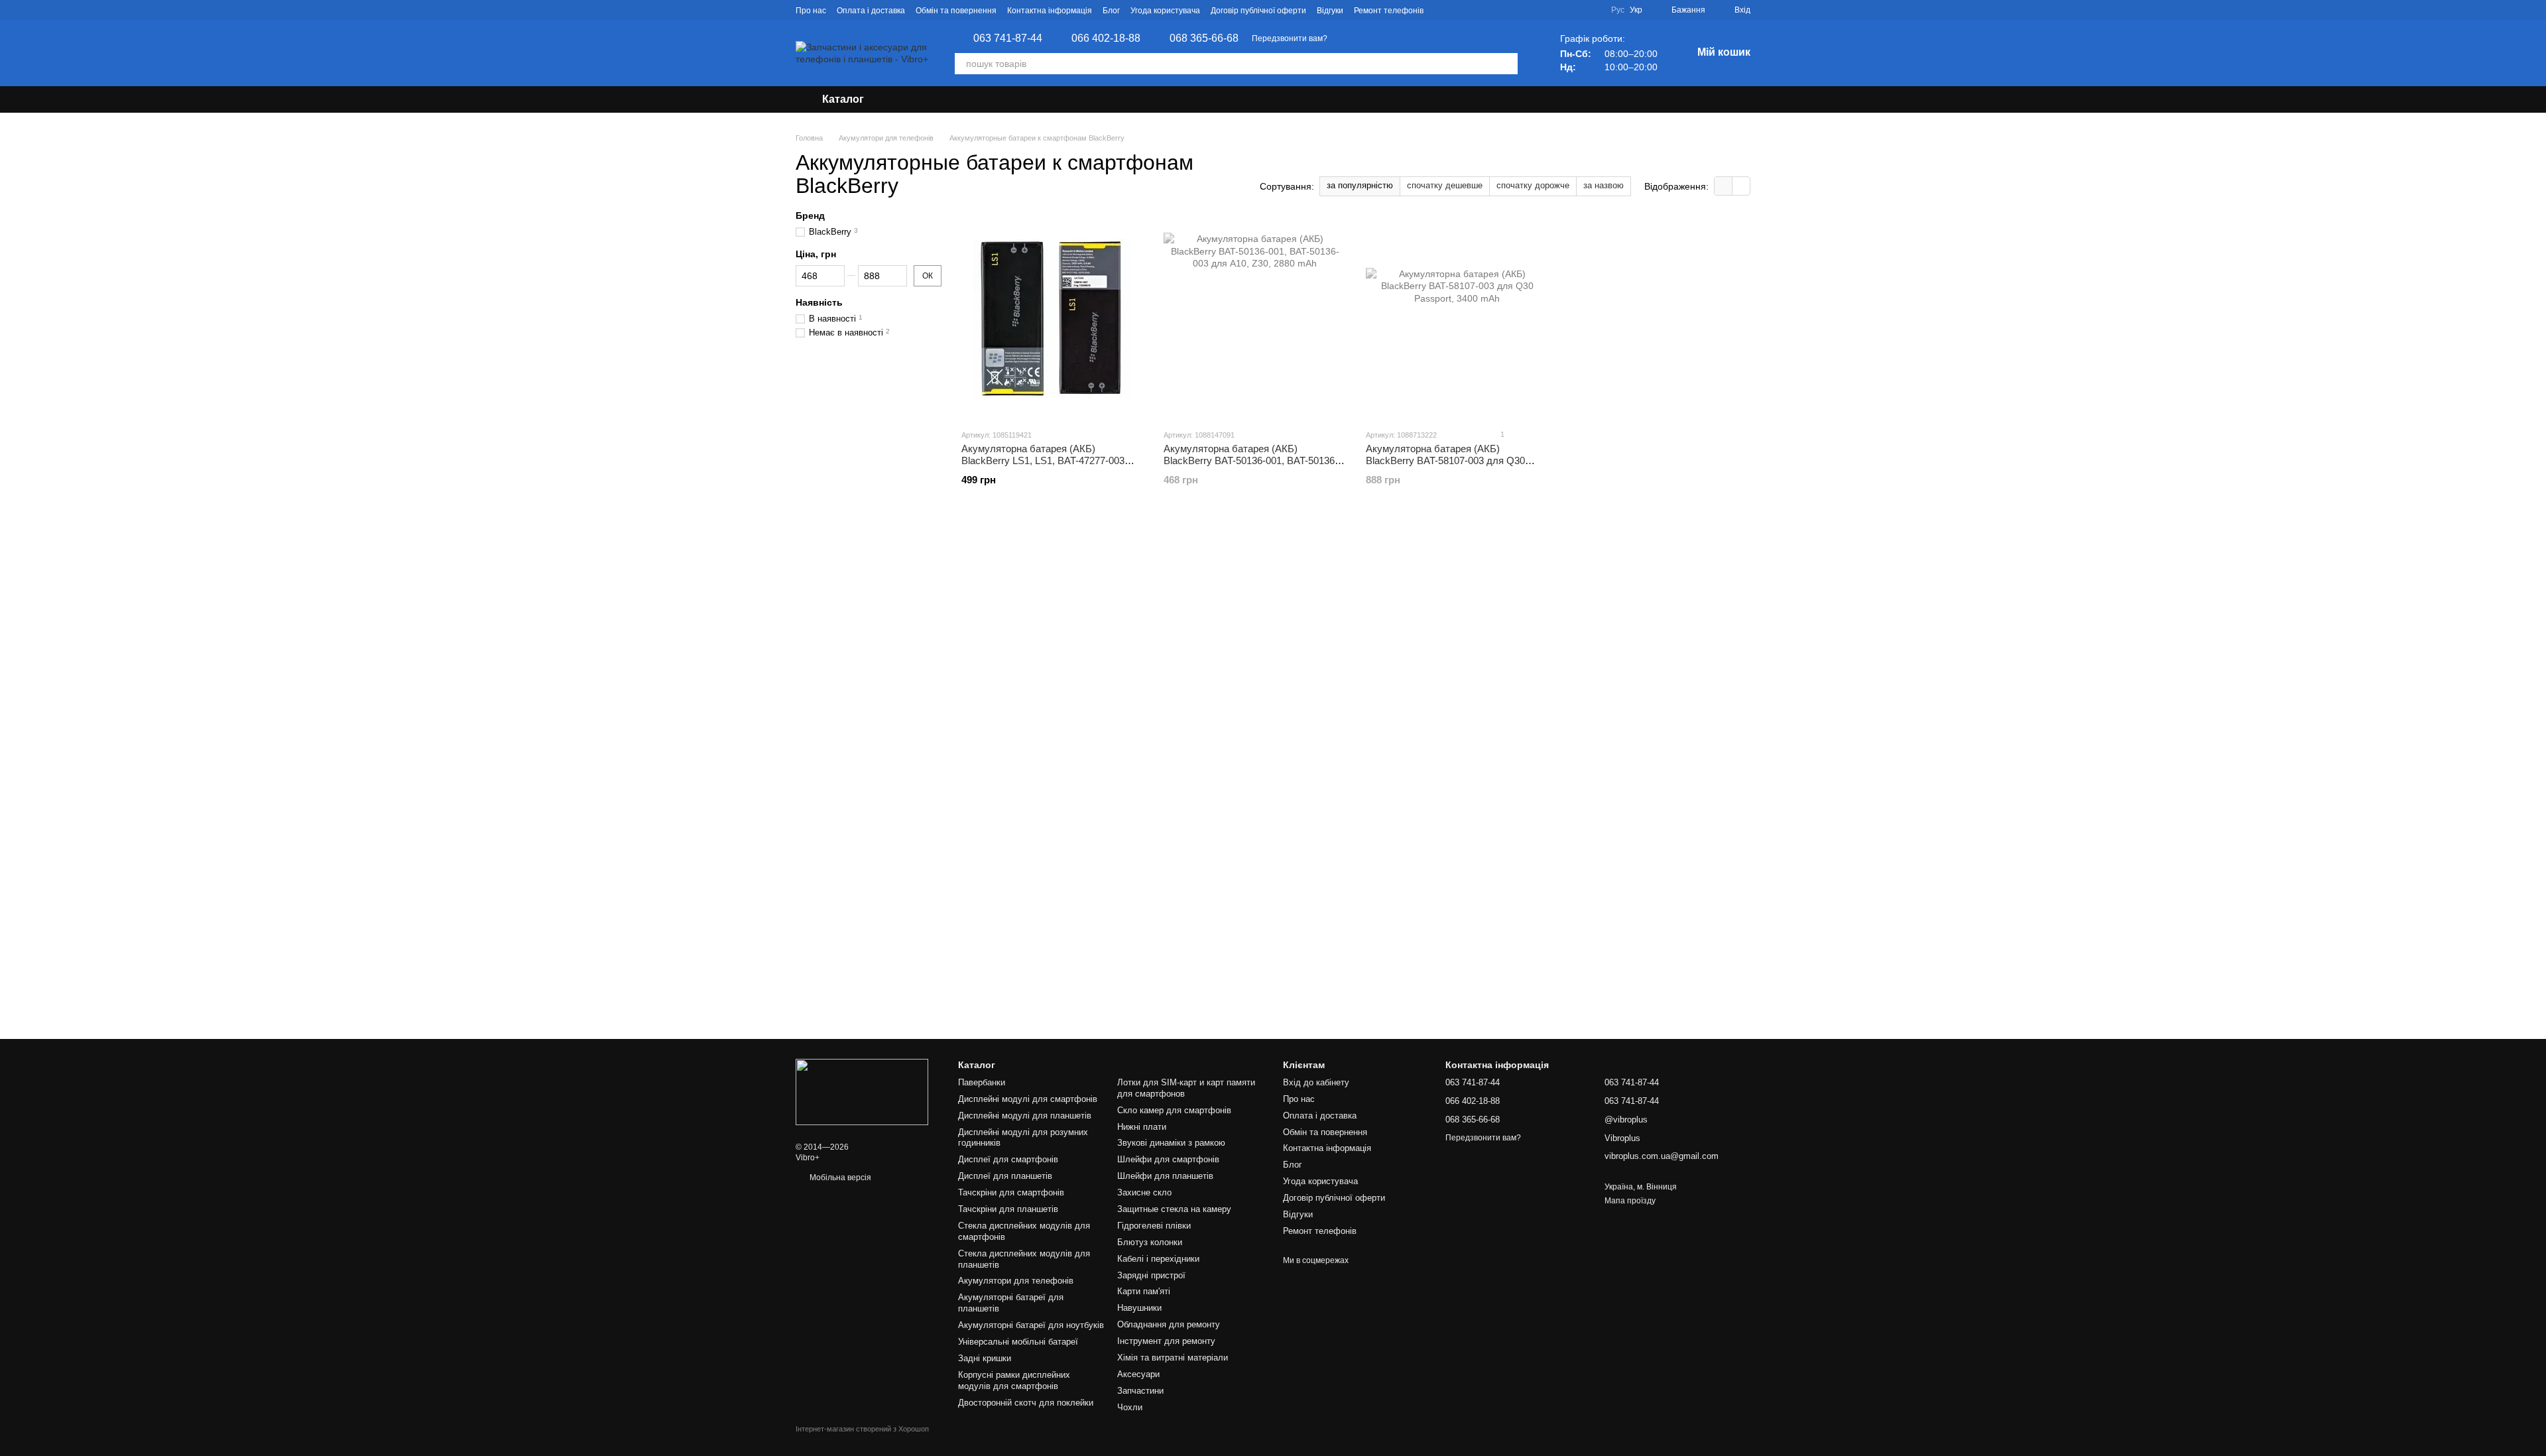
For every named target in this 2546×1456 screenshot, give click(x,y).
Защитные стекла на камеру (1174, 1209)
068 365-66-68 (1204, 38)
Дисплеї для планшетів (1005, 1176)
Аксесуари (1138, 1374)
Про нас (811, 11)
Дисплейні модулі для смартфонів (1028, 1099)
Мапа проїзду (1630, 1201)
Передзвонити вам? (1290, 38)
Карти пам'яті (1144, 1291)
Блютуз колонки (1150, 1242)
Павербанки (982, 1082)
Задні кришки (985, 1358)
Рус (1618, 10)
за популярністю (1360, 185)
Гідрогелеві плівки (1154, 1226)
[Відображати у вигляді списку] (1741, 186)
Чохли (1130, 1407)
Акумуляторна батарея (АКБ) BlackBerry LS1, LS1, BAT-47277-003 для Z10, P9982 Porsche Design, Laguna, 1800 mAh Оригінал (1052, 466)
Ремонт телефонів (1389, 11)
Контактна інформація (1050, 11)
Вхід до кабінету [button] (1316, 1082)
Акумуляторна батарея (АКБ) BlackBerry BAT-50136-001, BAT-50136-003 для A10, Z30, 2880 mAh (1251, 460)
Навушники (1139, 1308)
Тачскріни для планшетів (1008, 1209)
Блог (1111, 11)
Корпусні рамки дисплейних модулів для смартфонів (1014, 1380)
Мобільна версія (839, 1178)
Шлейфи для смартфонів (1168, 1159)
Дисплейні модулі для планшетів (1025, 1116)
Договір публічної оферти (1258, 11)
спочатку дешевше (1445, 185)
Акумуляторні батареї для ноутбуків (1031, 1325)
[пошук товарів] (1507, 64)
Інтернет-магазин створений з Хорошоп (862, 1429)
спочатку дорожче (1533, 185)
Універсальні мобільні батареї (1018, 1342)
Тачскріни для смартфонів (1011, 1192)
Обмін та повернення (956, 11)
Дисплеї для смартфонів (1008, 1159)
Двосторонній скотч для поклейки (1026, 1403)
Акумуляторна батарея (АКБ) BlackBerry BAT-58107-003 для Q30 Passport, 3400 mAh (1445, 460)
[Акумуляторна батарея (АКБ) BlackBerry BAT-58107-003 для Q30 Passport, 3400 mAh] (1457, 319)
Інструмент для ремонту (1166, 1341)
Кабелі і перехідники (1158, 1259)
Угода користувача (1165, 11)
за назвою (1604, 185)
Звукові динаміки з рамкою (1171, 1143)
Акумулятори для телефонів (1016, 1281)
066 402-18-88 (1106, 38)
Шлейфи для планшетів (1165, 1176)
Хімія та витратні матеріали (1173, 1358)
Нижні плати (1142, 1127)
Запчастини (1140, 1391)
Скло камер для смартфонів (1174, 1110)
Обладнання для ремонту (1169, 1324)
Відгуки (1330, 11)
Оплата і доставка (871, 11)
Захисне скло (1144, 1192)
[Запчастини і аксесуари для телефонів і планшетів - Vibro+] (862, 1091)
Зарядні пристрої (1151, 1275)
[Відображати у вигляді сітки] (1724, 186)
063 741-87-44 (1008, 38)
